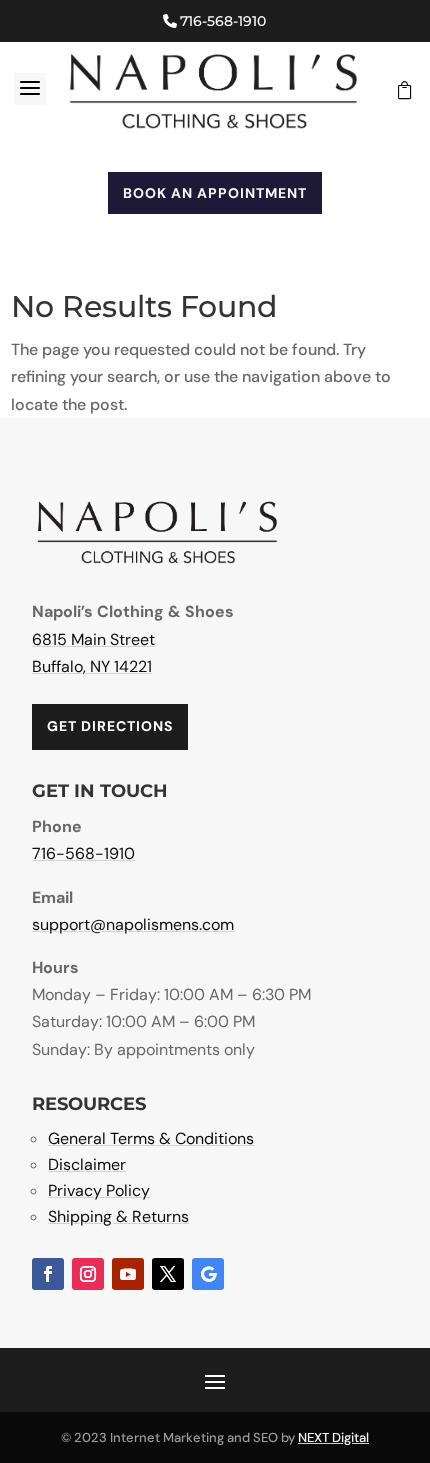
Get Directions (110, 726)
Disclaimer (87, 1164)
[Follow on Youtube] (128, 1274)
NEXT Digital (333, 1437)
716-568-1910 (223, 21)
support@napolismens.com (133, 924)
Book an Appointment (215, 193)
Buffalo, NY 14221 (92, 666)
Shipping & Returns (118, 1216)
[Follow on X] (168, 1274)
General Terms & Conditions (151, 1138)
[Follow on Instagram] (88, 1274)
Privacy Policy (99, 1190)
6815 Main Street (93, 639)
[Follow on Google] (208, 1274)
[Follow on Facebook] (48, 1274)
